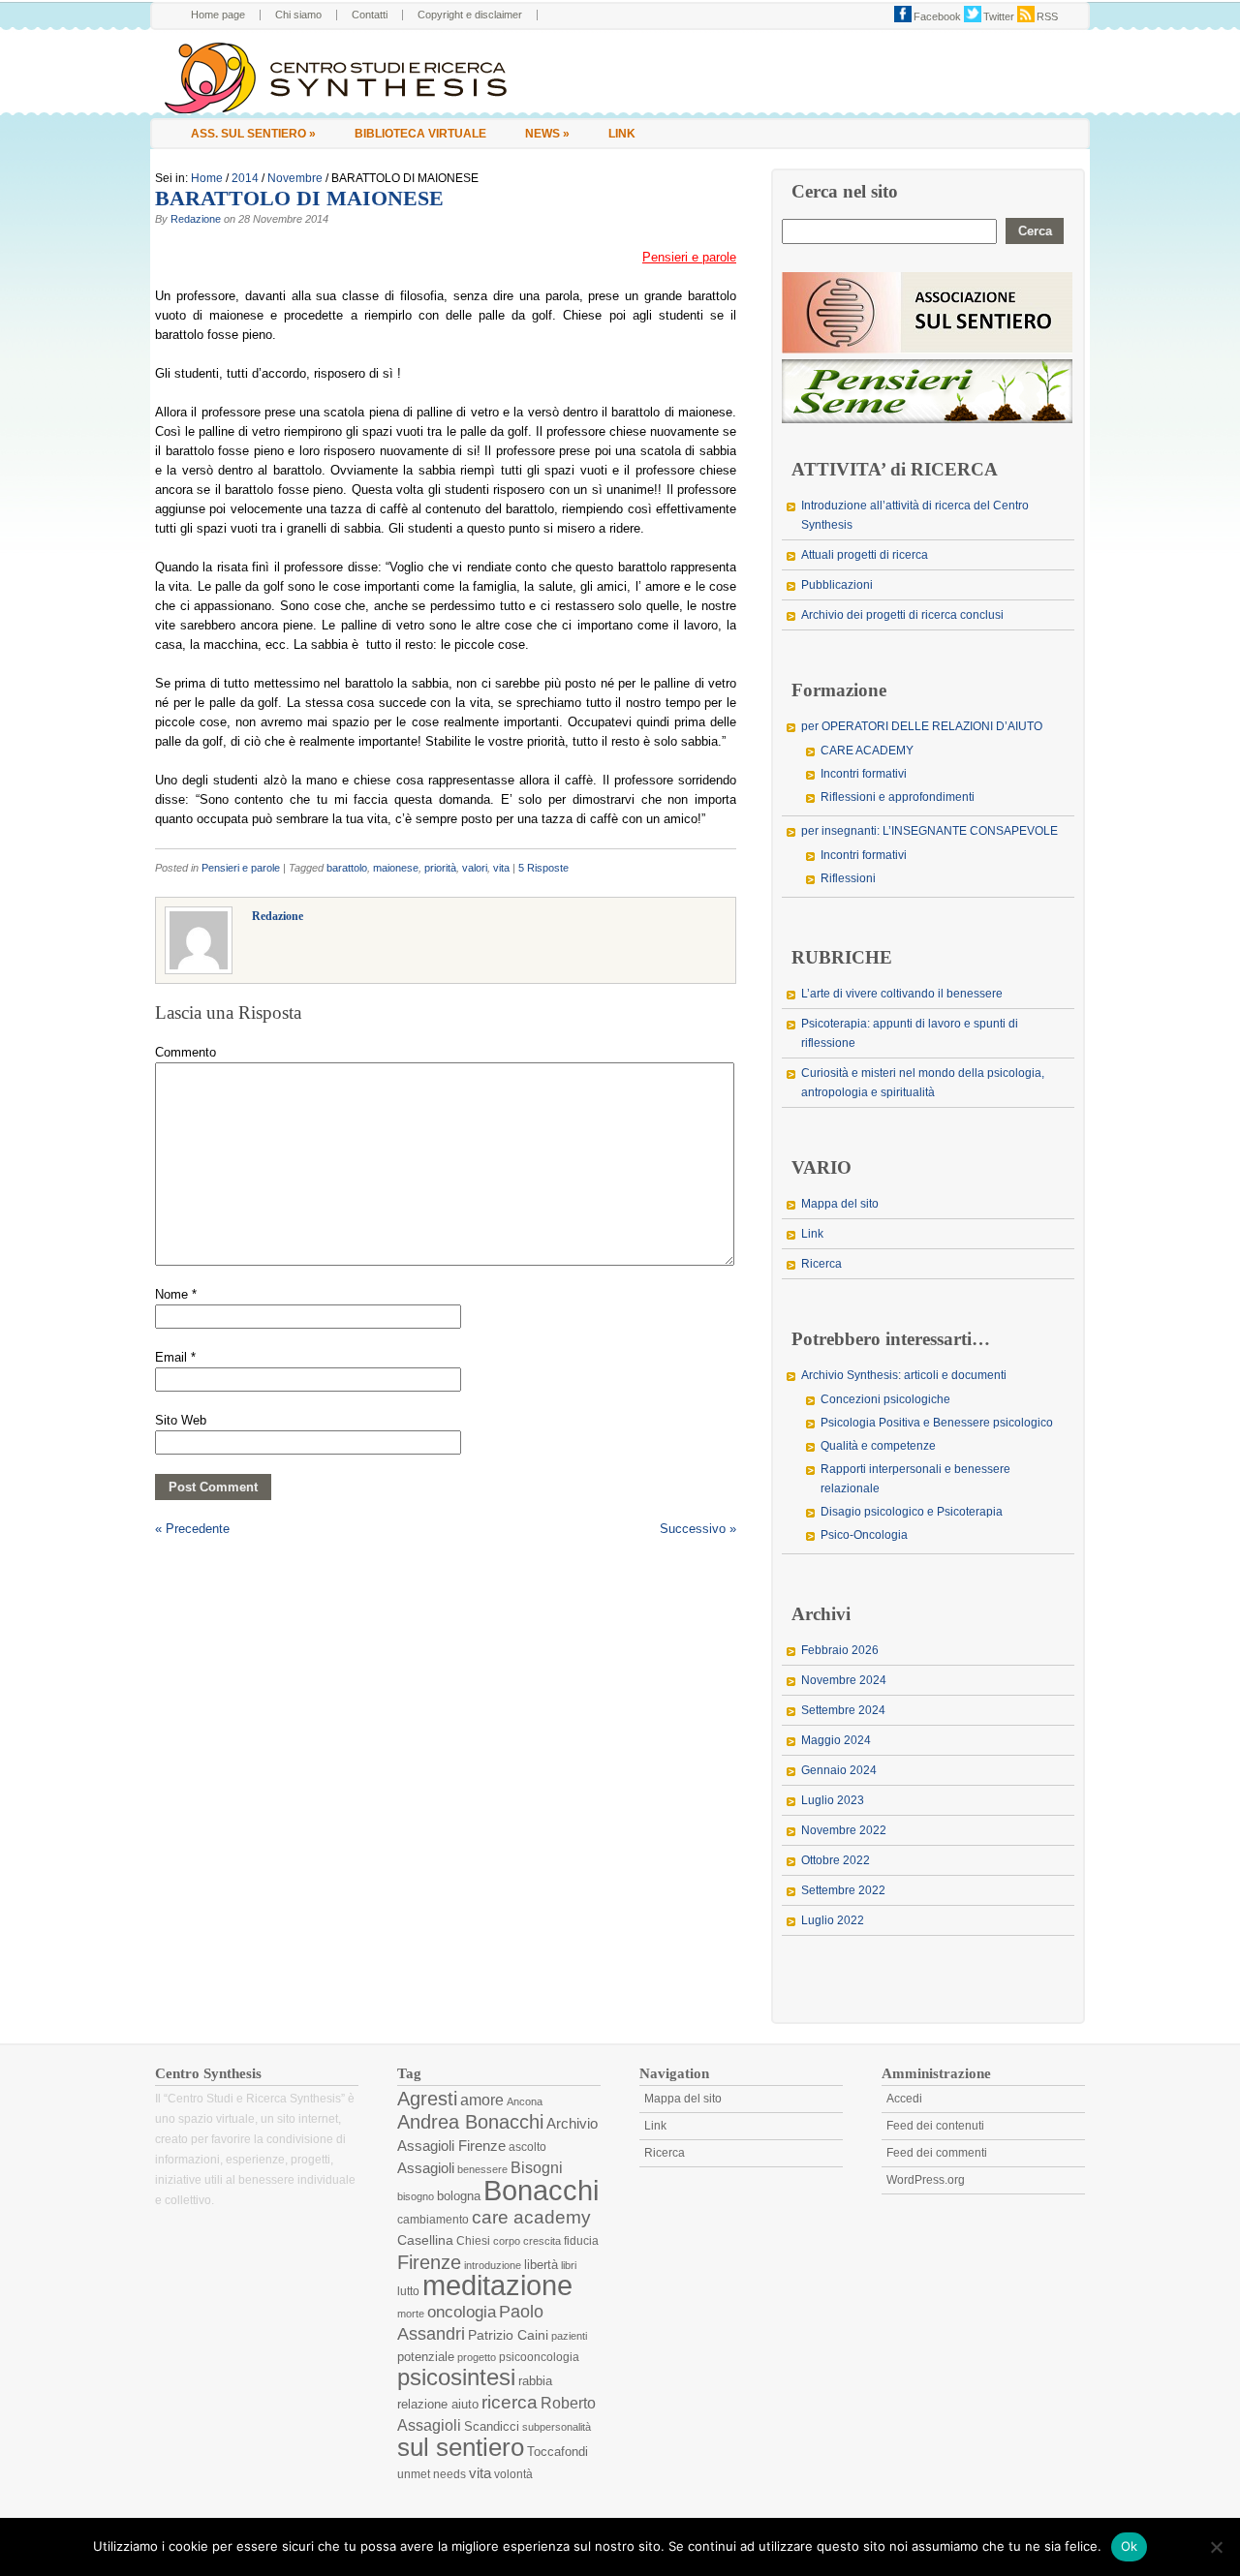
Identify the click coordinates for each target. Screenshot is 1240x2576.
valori (475, 868)
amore (482, 2100)
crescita (542, 2241)
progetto (477, 2357)
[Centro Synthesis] (370, 78)
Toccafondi (558, 2452)
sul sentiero (461, 2447)
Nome (176, 1294)
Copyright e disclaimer (470, 15)
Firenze (429, 2262)
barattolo (347, 868)
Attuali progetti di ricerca (865, 555)
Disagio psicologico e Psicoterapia (912, 1512)
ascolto (527, 2147)
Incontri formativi (864, 774)
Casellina (425, 2240)
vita (501, 868)
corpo (507, 2241)
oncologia (462, 2312)
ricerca (510, 2402)
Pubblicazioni (837, 585)
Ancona (525, 2101)
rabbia (535, 2381)
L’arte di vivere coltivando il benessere (902, 994)
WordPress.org (926, 2180)
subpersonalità (557, 2427)
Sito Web (181, 1420)
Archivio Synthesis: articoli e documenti (904, 1375)
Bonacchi (541, 2190)
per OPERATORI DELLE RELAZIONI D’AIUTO (922, 726)
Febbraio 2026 (840, 1650)
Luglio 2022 (833, 1920)
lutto (408, 2291)
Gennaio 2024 (839, 1770)
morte (411, 2314)
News (547, 134)
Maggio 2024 (836, 1740)
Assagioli (426, 2168)
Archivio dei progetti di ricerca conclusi (902, 615)
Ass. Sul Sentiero (253, 134)
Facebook (937, 16)
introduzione (493, 2265)
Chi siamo (298, 15)
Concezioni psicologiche (885, 1399)
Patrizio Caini (508, 2335)
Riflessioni (848, 878)
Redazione (196, 219)
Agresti (427, 2099)
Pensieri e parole (241, 868)
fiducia (581, 2241)
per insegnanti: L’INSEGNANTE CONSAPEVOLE (930, 831)
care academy (531, 2217)
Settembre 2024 (843, 1710)
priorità (440, 868)
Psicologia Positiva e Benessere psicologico (937, 1423)
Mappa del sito (840, 1204)
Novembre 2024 (844, 1680)
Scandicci (492, 2426)
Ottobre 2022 (836, 1860)
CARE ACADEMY (867, 751)
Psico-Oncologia (864, 1535)
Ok (1130, 2546)
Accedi (904, 2099)
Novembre (295, 178)
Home (207, 178)
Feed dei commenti (937, 2153)
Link (622, 134)
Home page (218, 15)
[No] (1216, 2547)
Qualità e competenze (878, 1446)
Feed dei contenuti (935, 2126)
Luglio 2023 (833, 1800)
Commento (186, 1052)
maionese (396, 868)
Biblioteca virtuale (420, 134)
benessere (482, 2169)
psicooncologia (539, 2357)
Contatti (370, 15)
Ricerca (821, 1264)
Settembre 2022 (843, 1890)
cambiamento (433, 2220)
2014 (245, 178)
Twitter (999, 16)
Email (175, 1357)
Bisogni (537, 2167)
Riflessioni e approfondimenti (898, 797)
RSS (1047, 16)
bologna (459, 2196)
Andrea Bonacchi (470, 2122)
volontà (513, 2474)
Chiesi (473, 2241)
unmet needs (432, 2474)
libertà (541, 2265)
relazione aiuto (438, 2404)
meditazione (497, 2285)
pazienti (569, 2336)
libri (569, 2265)
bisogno (416, 2196)
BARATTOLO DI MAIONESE (299, 198)
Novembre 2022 (844, 1830)
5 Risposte (543, 868)
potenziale (426, 2357)
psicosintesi (456, 2377)
